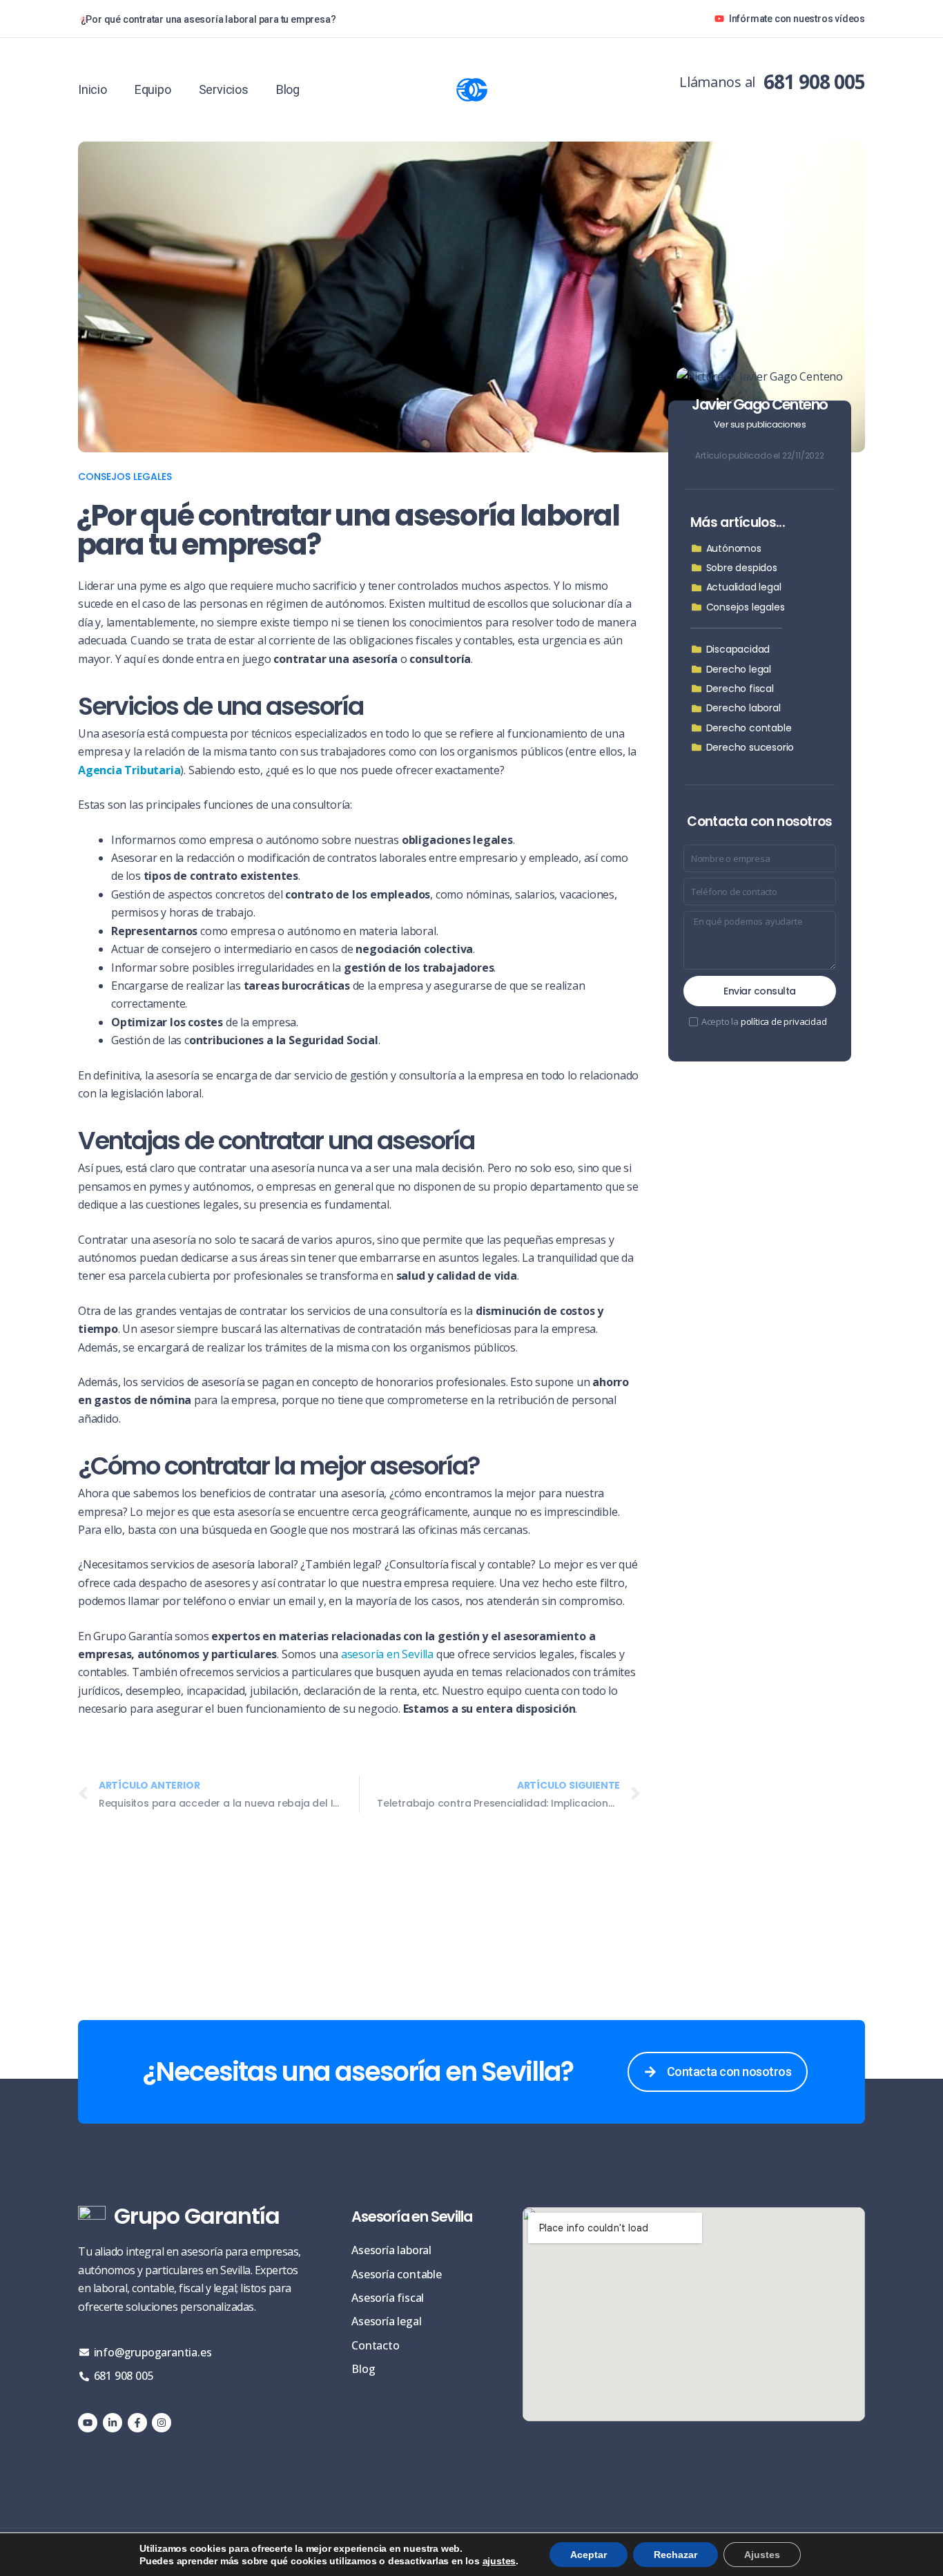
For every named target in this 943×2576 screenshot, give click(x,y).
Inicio (93, 90)
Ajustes (762, 2555)
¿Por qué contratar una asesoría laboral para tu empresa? (208, 19)
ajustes (499, 2561)
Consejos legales (125, 477)
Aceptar (589, 2555)
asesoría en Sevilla (387, 1654)
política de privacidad (784, 1021)
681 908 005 (814, 81)
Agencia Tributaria (129, 770)
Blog (288, 90)
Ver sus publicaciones (760, 424)
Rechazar (675, 2555)
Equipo (153, 90)
